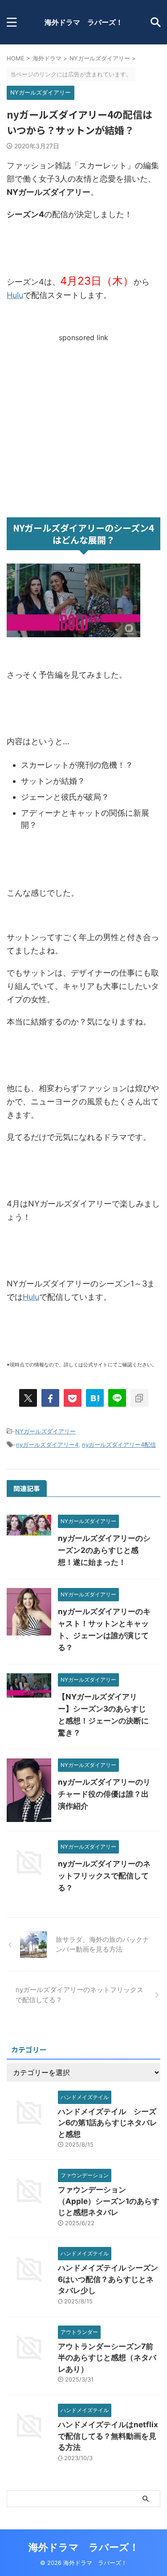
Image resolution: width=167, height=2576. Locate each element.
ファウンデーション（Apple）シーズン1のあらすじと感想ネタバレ (109, 2201)
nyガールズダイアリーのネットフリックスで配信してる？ (104, 1876)
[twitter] (28, 1398)
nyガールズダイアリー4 (47, 1445)
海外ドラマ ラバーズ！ (84, 22)
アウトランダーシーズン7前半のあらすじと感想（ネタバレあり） (107, 2358)
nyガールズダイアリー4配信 (119, 1445)
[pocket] (73, 1398)
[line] (117, 1398)
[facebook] (50, 1398)
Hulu (15, 295)
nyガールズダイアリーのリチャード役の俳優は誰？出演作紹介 (104, 1794)
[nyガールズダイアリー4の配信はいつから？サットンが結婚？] (95, 1398)
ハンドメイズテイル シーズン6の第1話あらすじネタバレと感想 (108, 2123)
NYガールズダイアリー (45, 1431)
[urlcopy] (139, 1398)
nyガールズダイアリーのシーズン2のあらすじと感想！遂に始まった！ (104, 1550)
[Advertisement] (83, 425)
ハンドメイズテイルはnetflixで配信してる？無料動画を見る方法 (108, 2436)
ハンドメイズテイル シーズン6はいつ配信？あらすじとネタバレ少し (108, 2279)
